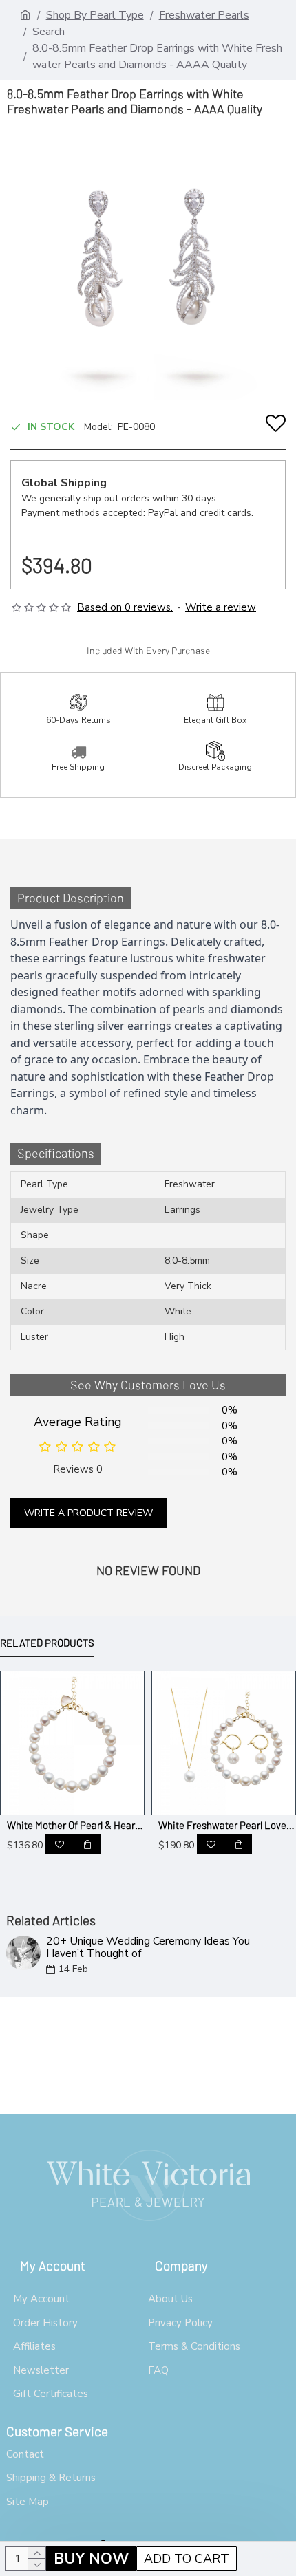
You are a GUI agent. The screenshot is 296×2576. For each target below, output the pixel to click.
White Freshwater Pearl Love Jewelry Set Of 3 (227, 1825)
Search (49, 32)
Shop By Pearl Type (95, 15)
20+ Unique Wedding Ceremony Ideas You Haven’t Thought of (148, 1948)
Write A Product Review (88, 1513)
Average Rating (78, 1422)
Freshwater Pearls (204, 15)
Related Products (47, 1643)
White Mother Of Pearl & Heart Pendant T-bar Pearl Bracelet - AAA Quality (76, 1825)
